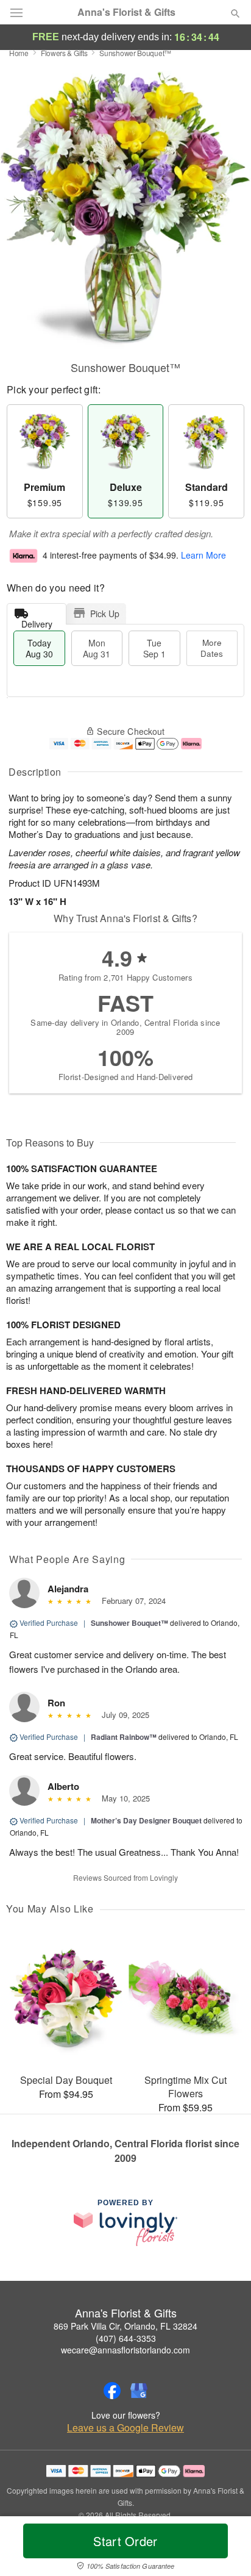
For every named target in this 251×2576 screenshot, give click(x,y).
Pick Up (105, 614)
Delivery (37, 621)
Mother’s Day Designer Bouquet (146, 1820)
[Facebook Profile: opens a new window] (112, 2391)
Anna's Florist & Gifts (126, 12)
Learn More (203, 555)
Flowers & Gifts (64, 53)
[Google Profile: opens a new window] (139, 2391)
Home (19, 53)
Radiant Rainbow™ (124, 1737)
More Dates (212, 648)
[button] (225, 2549)
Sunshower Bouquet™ (129, 1623)
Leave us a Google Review (125, 2428)
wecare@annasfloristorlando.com (125, 2350)
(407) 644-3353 (126, 2338)
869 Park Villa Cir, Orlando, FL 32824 (125, 2326)
